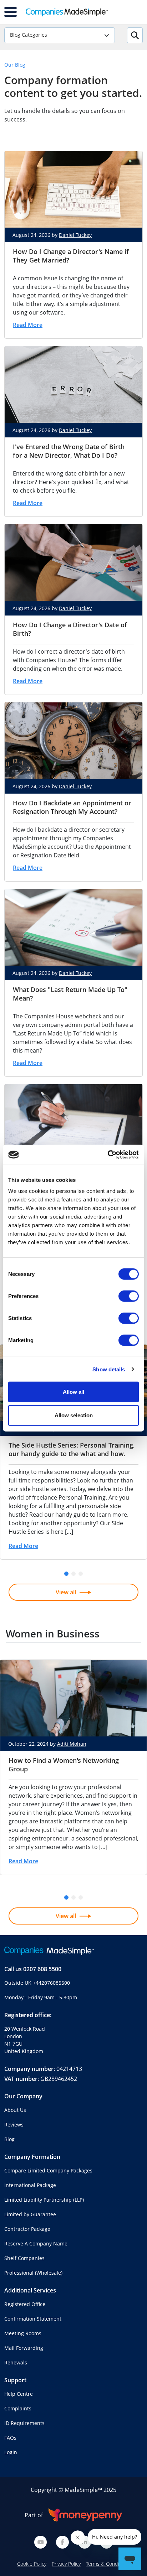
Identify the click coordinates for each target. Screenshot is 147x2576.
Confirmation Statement (33, 2319)
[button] (66, 1574)
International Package (30, 2185)
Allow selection (74, 1415)
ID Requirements (24, 2423)
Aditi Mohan (72, 1744)
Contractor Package (27, 2229)
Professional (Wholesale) (33, 2273)
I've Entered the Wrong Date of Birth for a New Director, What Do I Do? (69, 451)
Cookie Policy (32, 2564)
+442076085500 (51, 1983)
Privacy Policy (66, 2564)
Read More (28, 325)
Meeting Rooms (23, 2333)
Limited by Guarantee (30, 2214)
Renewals (16, 2362)
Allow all (73, 1392)
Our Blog (15, 65)
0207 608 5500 (42, 1969)
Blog (9, 2139)
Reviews (14, 2125)
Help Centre (19, 2394)
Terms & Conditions (108, 2564)
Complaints (18, 2408)
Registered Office (25, 2304)
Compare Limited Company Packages (48, 2170)
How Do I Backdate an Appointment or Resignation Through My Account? (72, 807)
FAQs (10, 2438)
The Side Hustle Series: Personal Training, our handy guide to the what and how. (72, 1449)
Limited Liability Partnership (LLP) (44, 2200)
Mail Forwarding (24, 2348)
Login (11, 2452)
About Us (15, 2110)
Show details (109, 1369)
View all (66, 1592)
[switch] (129, 1296)
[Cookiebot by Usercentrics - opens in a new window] (108, 1155)
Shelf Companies (24, 2258)
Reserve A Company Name (36, 2243)
